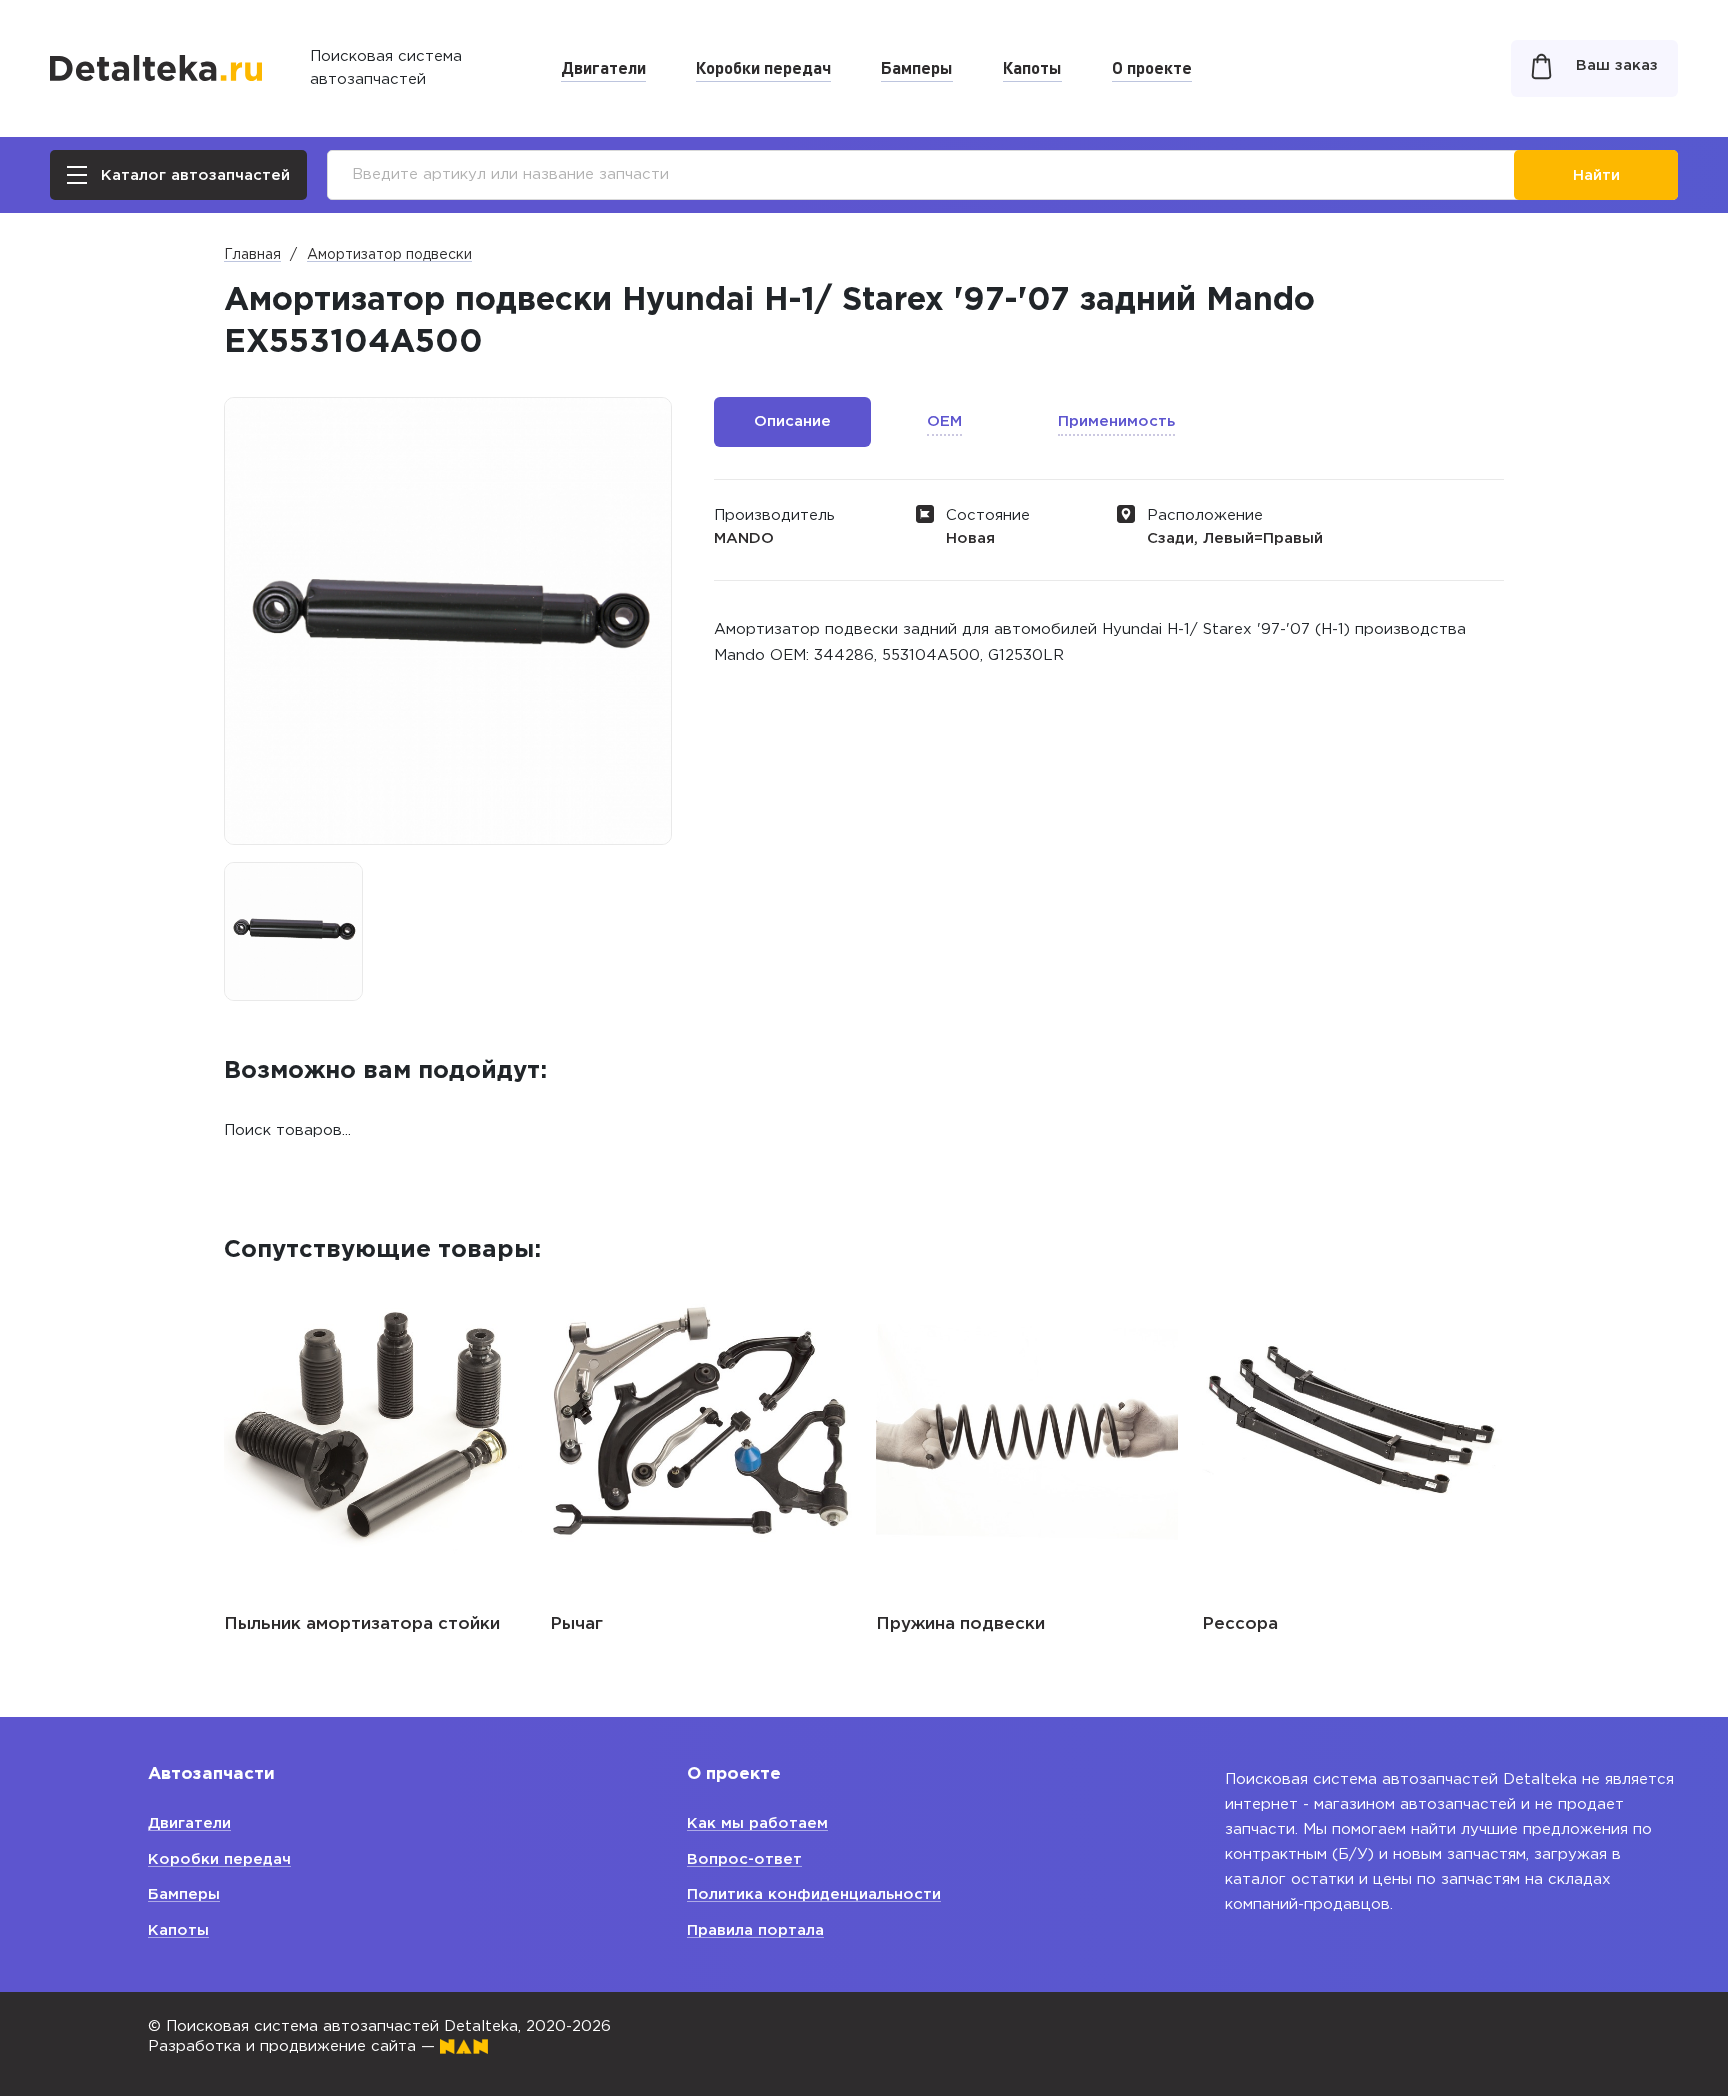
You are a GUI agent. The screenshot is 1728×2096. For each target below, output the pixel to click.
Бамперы (917, 67)
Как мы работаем (757, 1823)
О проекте (1152, 67)
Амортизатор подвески (389, 255)
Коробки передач (763, 67)
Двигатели (603, 67)
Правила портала (755, 1930)
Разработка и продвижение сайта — (294, 2046)
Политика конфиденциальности (814, 1894)
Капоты (1032, 67)
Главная (252, 255)
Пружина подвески (960, 1624)
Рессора (1240, 1624)
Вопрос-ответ (744, 1859)
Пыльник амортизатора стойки (362, 1624)
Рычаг (576, 1624)
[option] (293, 931)
